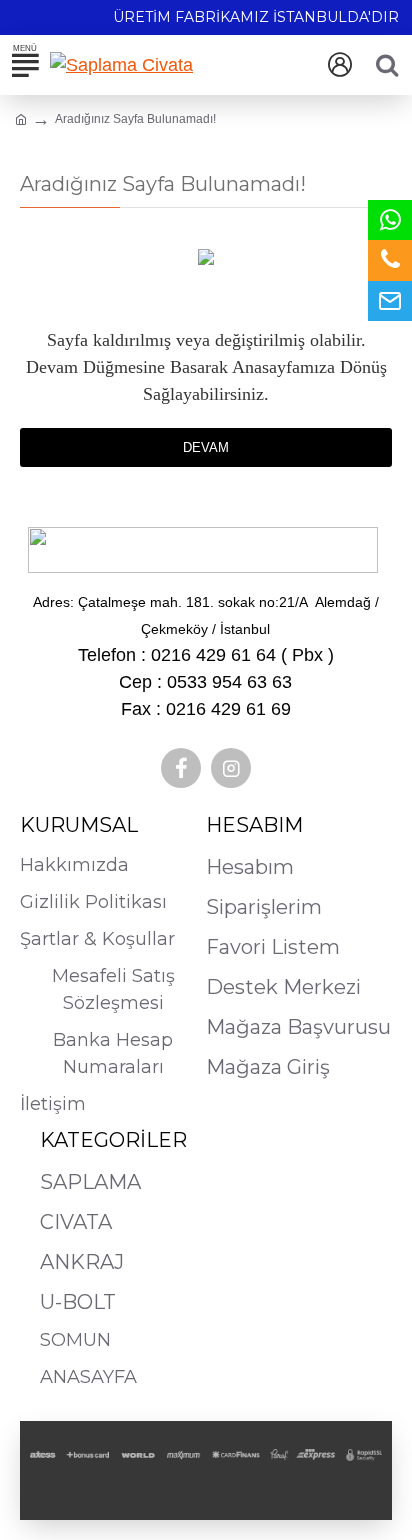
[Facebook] (181, 768)
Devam (206, 447)
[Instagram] (231, 768)
